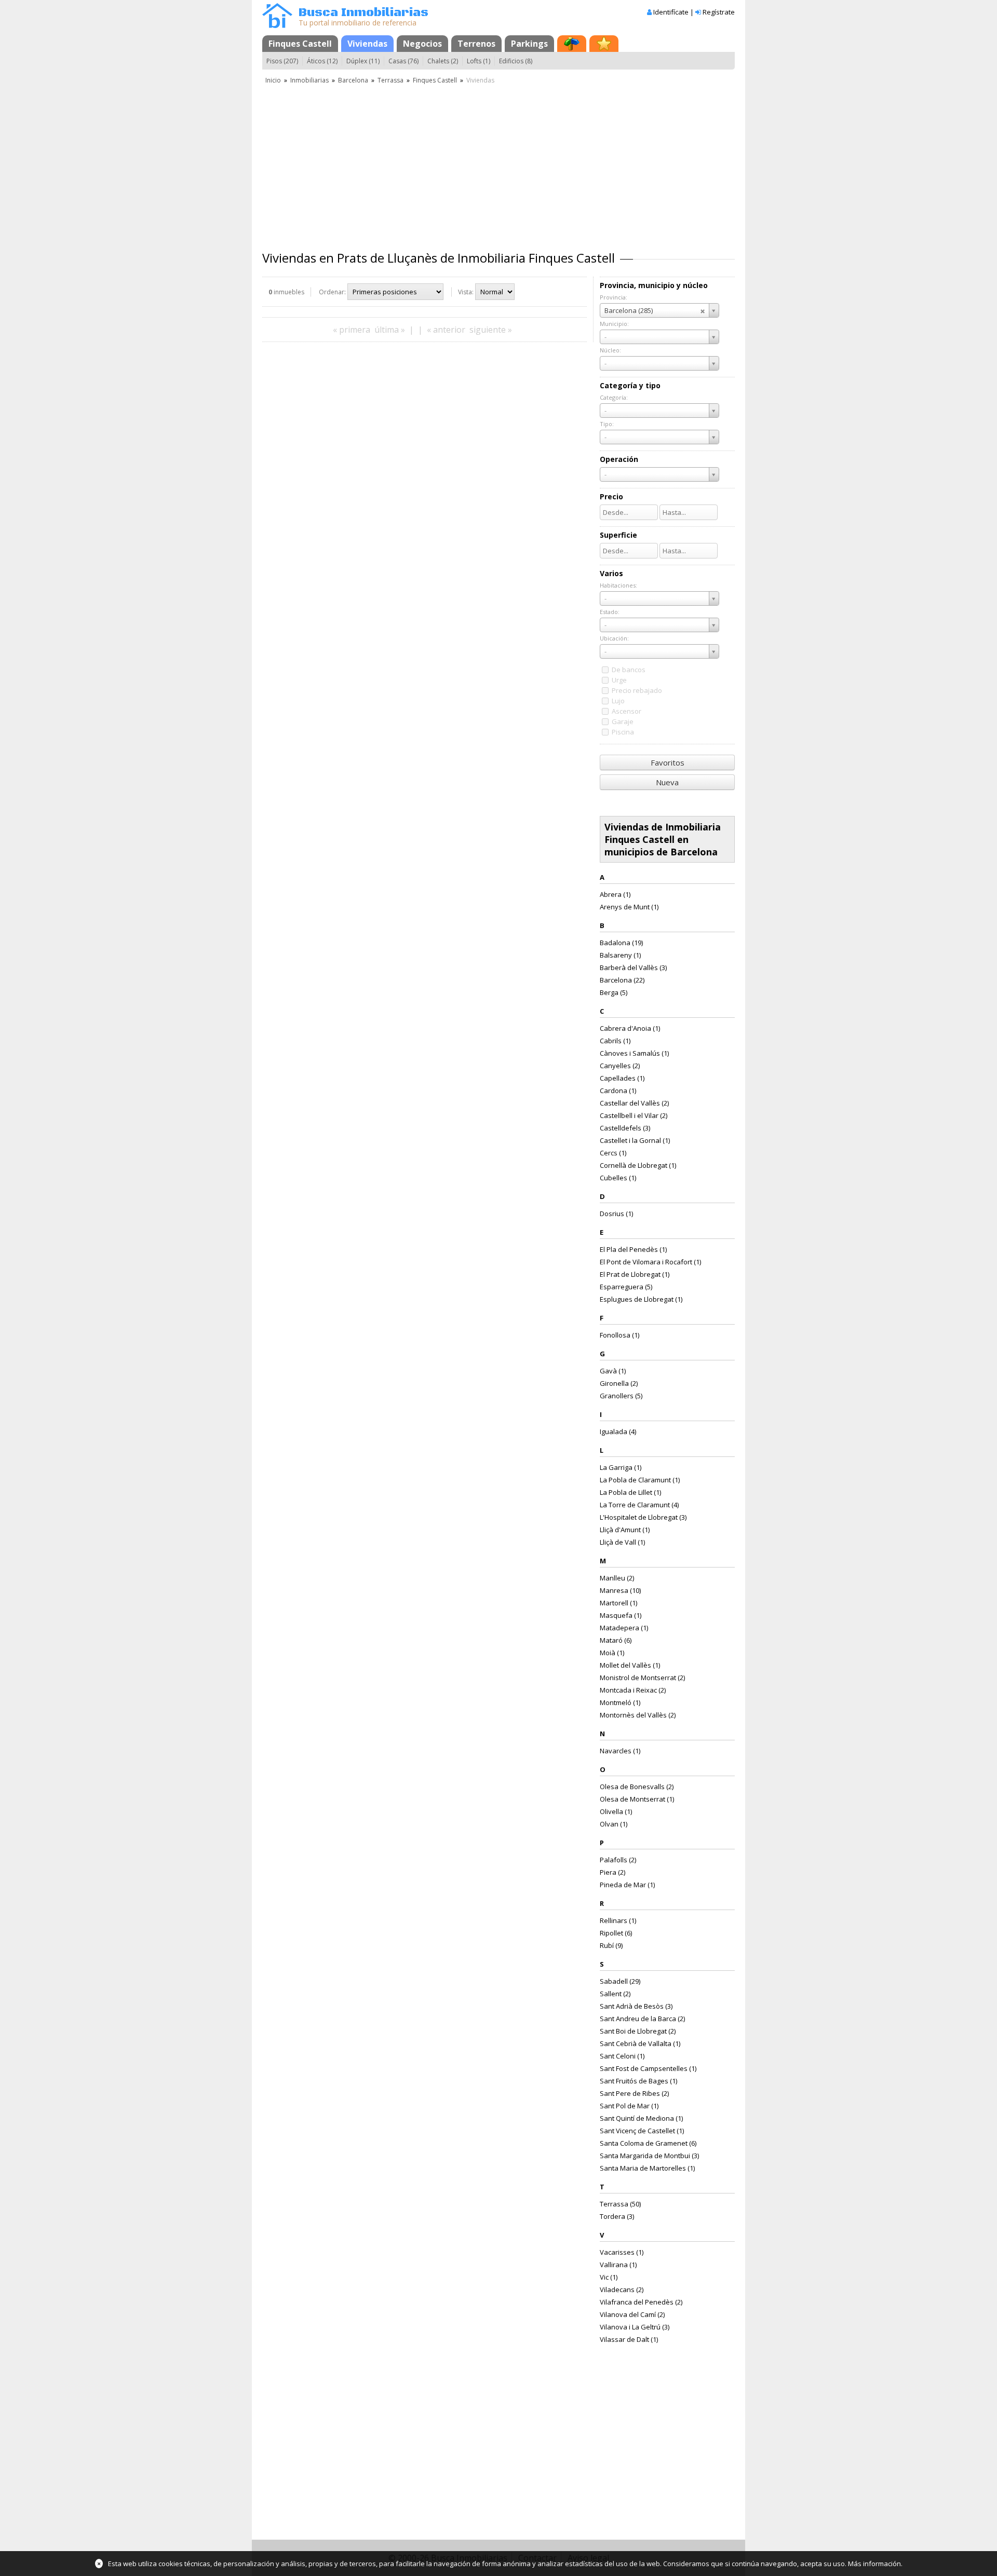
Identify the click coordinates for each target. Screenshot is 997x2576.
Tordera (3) (617, 2216)
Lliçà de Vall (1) (622, 1542)
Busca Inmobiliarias (363, 13)
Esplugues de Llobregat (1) (641, 1299)
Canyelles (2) (620, 1066)
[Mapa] (572, 44)
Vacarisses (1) (622, 2252)
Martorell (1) (618, 1603)
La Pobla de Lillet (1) (630, 1492)
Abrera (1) (615, 894)
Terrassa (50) (620, 2204)
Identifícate (671, 12)
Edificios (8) (516, 61)
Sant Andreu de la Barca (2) (642, 2019)
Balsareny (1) (620, 955)
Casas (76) (403, 61)
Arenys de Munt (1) (629, 907)
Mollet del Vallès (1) (630, 1665)
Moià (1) (612, 1653)
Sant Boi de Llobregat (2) (638, 2031)
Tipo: (607, 424)
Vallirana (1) (618, 2265)
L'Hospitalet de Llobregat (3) (643, 1517)
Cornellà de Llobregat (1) (638, 1165)
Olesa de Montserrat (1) (637, 1799)
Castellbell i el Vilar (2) (634, 1115)
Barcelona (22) (622, 980)
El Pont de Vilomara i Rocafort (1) (650, 1262)
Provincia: (614, 297)
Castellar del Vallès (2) (634, 1103)
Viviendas (367, 44)
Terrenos (476, 44)
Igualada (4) (618, 1432)
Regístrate (719, 12)
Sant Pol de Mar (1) (629, 2106)
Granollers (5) (621, 1396)
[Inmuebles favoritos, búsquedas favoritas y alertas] (604, 44)
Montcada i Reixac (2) (633, 1690)
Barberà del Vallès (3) (633, 967)
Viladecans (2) (622, 2289)
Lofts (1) (479, 61)
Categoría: (614, 397)
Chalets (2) (443, 61)
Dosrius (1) (616, 1214)
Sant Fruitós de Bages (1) (638, 2081)
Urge (619, 680)
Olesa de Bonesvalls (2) (637, 1787)
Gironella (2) (619, 1383)
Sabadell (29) (620, 1981)
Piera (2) (612, 1872)
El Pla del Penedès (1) (633, 1249)
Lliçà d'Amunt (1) (625, 1530)
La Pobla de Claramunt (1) (640, 1480)
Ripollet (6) (616, 1933)
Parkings (529, 44)
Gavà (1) (613, 1371)
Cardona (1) (618, 1091)
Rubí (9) (611, 1945)
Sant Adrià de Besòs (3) (636, 2006)
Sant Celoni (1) (622, 2056)
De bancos (629, 670)
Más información (874, 2564)
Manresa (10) (620, 1590)
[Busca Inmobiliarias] (277, 25)
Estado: (610, 612)
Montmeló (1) (620, 1702)
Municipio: (614, 324)
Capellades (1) (622, 1078)
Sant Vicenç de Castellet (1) (642, 2131)
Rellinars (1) (618, 1920)
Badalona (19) (621, 943)
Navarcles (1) (620, 1751)
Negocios (422, 44)
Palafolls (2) (618, 1860)
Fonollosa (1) (619, 1335)
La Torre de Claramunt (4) (639, 1505)
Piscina (623, 732)
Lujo (618, 701)
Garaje (623, 721)
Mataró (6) (616, 1640)
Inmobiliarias (309, 80)
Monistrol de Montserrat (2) (642, 1678)
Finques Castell (300, 44)
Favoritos (668, 762)
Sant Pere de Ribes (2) (634, 2093)
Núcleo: (610, 350)
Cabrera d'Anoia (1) (630, 1028)
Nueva (667, 782)
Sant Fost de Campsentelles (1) (648, 2068)
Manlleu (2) (617, 1578)
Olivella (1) (616, 1811)
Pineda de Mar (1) (627, 1885)
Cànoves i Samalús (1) (634, 1053)
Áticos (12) (322, 61)
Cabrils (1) (615, 1041)
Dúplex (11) (363, 61)
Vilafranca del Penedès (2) (641, 2302)
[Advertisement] (498, 163)
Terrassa (390, 80)
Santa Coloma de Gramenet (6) (648, 2143)
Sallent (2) (615, 1994)
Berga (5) (614, 992)
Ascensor (627, 711)
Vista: (466, 292)
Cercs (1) (613, 1153)
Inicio (273, 80)
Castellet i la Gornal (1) (635, 1140)
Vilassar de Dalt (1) (629, 2339)
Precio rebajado (637, 690)
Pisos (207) (282, 61)
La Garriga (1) (621, 1467)
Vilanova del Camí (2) (632, 2314)
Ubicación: (614, 638)
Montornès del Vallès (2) (638, 1715)
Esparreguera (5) (626, 1287)
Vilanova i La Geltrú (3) (635, 2327)
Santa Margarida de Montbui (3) (649, 2156)
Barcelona (353, 80)
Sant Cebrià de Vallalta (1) (640, 2043)
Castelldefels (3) (625, 1128)
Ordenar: (332, 292)
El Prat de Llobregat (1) (635, 1274)
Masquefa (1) (621, 1615)
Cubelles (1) (618, 1178)
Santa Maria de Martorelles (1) (647, 2168)
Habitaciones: (618, 585)
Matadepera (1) (624, 1628)
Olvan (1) (614, 1824)
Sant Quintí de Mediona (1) (641, 2118)
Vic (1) (609, 2277)
